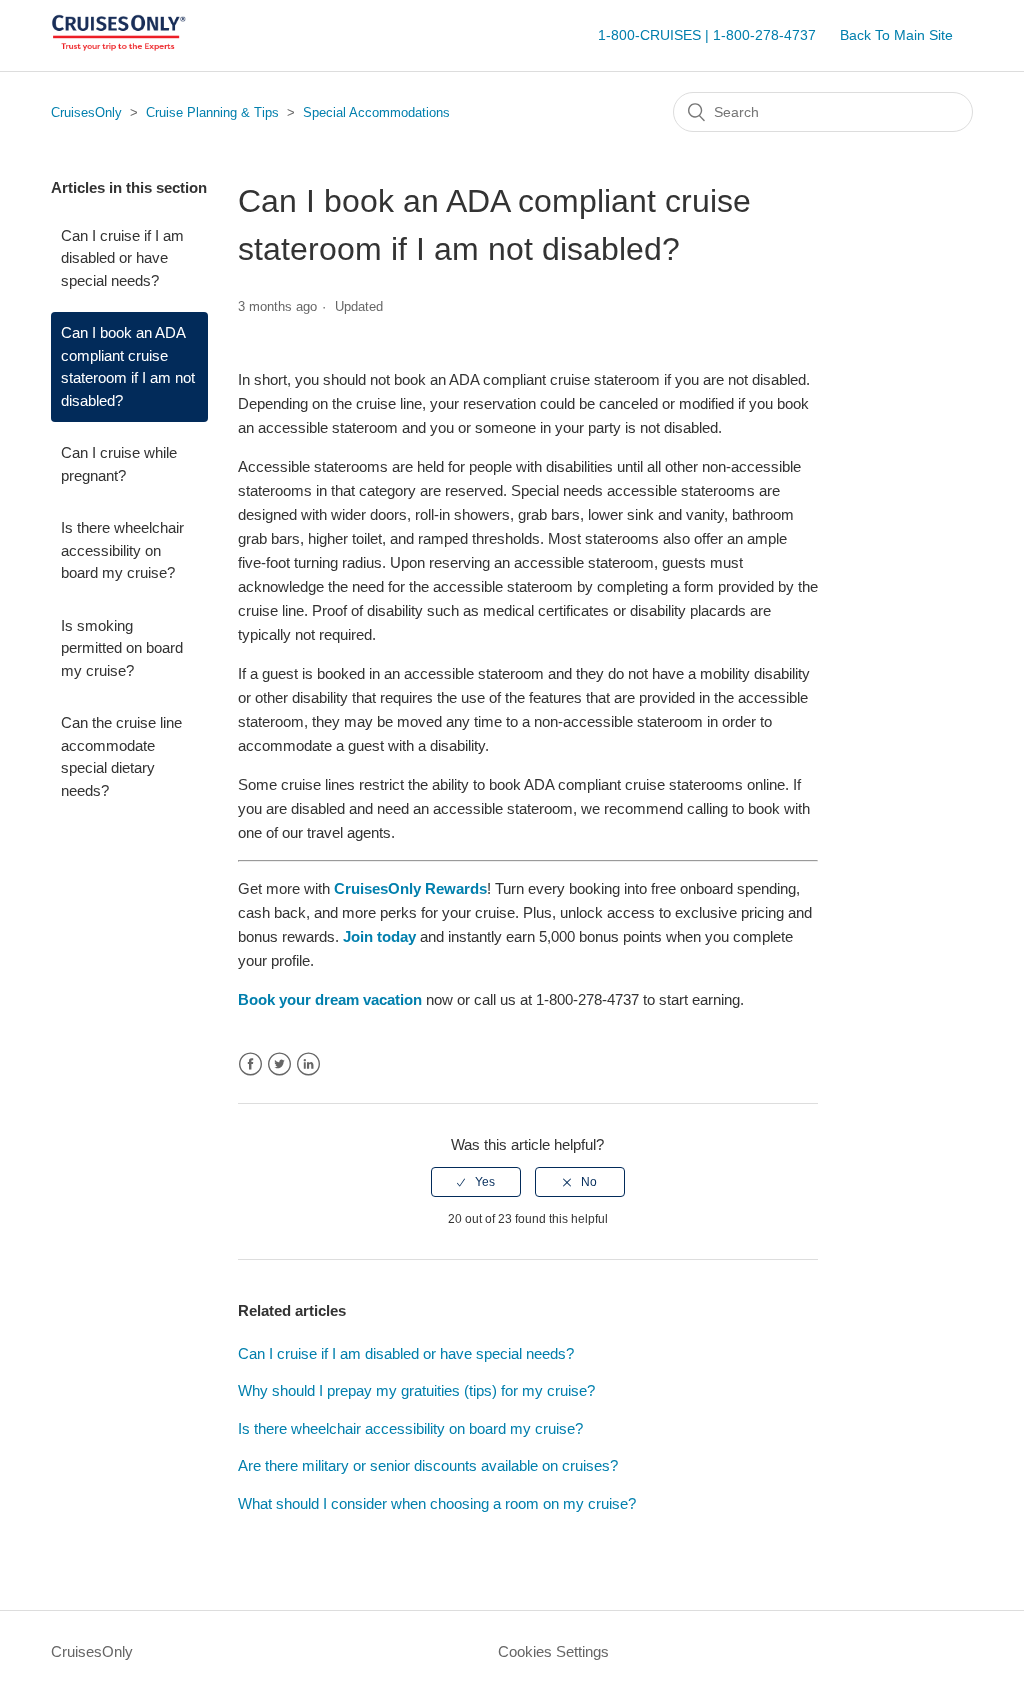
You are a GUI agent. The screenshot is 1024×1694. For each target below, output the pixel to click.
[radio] (476, 1182)
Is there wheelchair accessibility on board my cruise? (122, 550)
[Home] (118, 45)
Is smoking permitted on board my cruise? (122, 648)
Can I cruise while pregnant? (119, 464)
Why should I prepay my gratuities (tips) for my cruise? (416, 1390)
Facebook (250, 1064)
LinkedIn (308, 1064)
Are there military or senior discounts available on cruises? (428, 1465)
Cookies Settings (553, 1651)
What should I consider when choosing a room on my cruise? (437, 1503)
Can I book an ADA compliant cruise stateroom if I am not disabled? (128, 366)
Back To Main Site (896, 35)
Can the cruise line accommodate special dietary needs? (121, 756)
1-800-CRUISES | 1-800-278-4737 (707, 35)
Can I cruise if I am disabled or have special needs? (122, 258)
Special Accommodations (376, 112)
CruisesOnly (86, 112)
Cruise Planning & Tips (212, 112)
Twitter (279, 1064)
